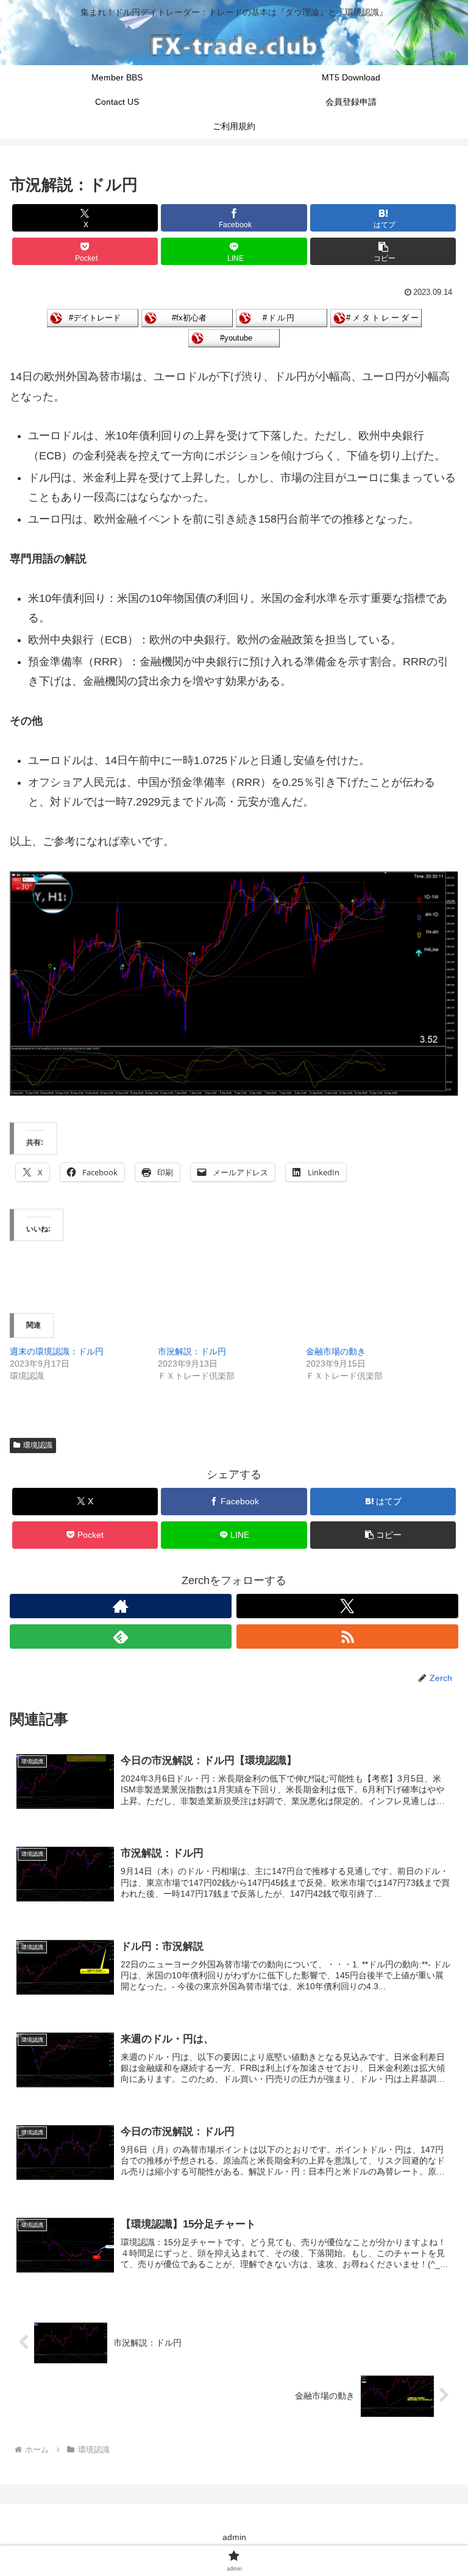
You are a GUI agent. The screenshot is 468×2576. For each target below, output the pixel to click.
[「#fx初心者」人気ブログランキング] (187, 317)
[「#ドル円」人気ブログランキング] (282, 317)
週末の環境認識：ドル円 (57, 1351)
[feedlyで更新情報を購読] (121, 1637)
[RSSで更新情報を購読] (347, 1637)
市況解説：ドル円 (192, 1351)
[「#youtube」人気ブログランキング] (234, 337)
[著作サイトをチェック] (121, 1606)
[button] (383, 251)
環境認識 (38, 1445)
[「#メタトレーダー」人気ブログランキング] (376, 317)
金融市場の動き (336, 1351)
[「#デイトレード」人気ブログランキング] (93, 317)
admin (234, 2537)
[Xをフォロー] (347, 1606)
